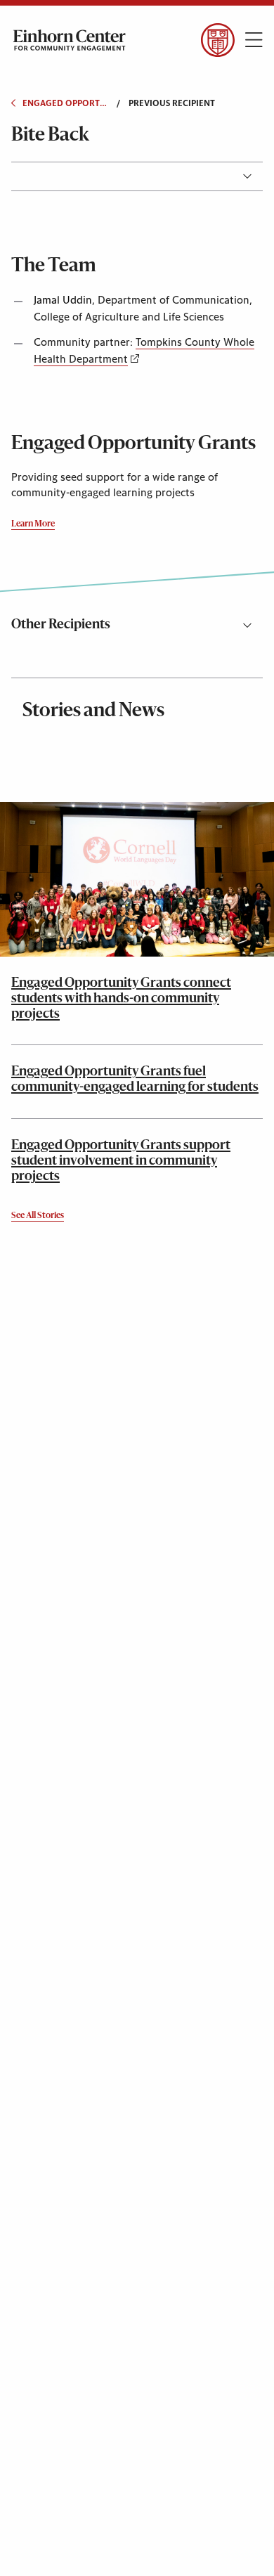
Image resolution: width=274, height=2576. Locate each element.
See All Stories (38, 1216)
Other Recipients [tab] (61, 625)
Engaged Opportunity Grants (65, 103)
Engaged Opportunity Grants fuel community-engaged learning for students (135, 1080)
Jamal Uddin (63, 300)
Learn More (33, 524)
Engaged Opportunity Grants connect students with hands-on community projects (121, 999)
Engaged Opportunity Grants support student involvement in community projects (121, 1161)
